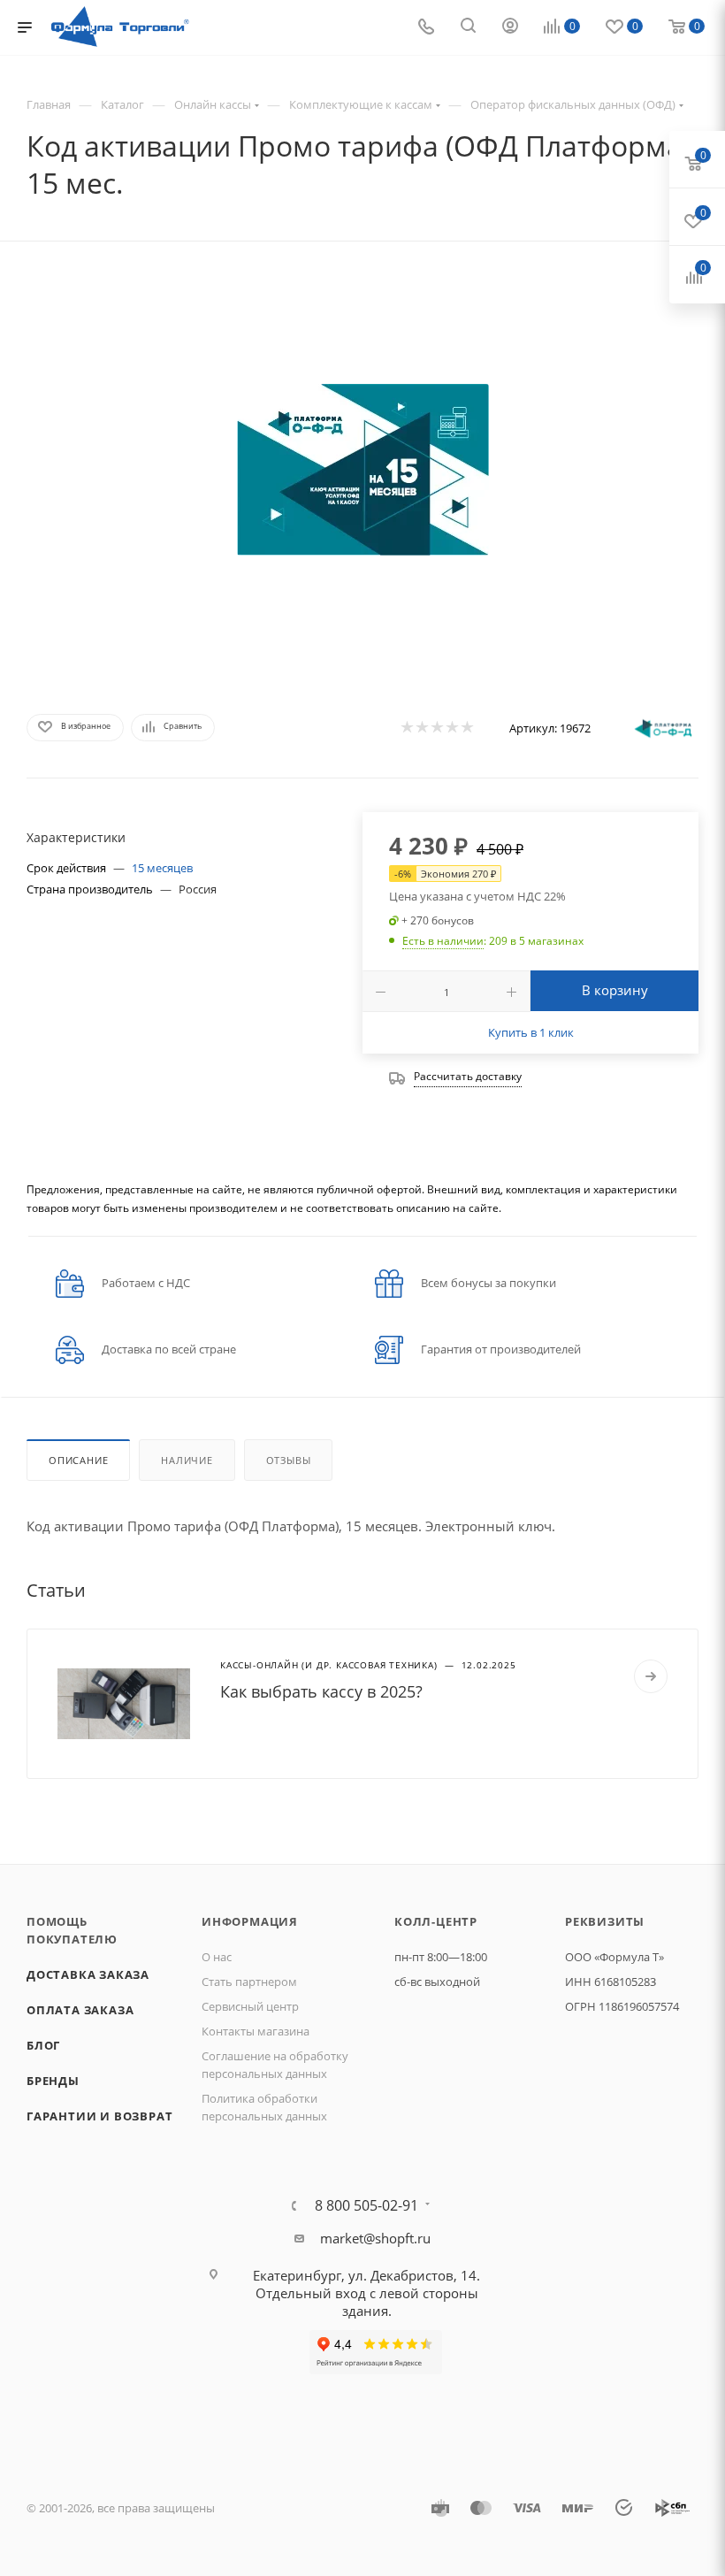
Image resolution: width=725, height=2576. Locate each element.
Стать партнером (249, 1982)
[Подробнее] (651, 1676)
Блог (43, 2045)
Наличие (187, 1460)
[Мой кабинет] (510, 27)
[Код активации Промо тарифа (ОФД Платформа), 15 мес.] (362, 470)
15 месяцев (162, 868)
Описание (78, 1460)
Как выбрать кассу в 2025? (321, 1691)
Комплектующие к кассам (361, 104)
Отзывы (289, 1460)
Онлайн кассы (213, 104)
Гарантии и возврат (99, 2116)
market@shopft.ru (375, 2238)
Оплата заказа (80, 2010)
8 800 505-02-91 (366, 2205)
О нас (217, 1957)
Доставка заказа (88, 1974)
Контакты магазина (256, 2031)
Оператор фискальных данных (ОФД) (573, 104)
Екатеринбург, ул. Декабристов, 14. (366, 2275)
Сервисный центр (250, 2006)
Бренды (53, 2081)
